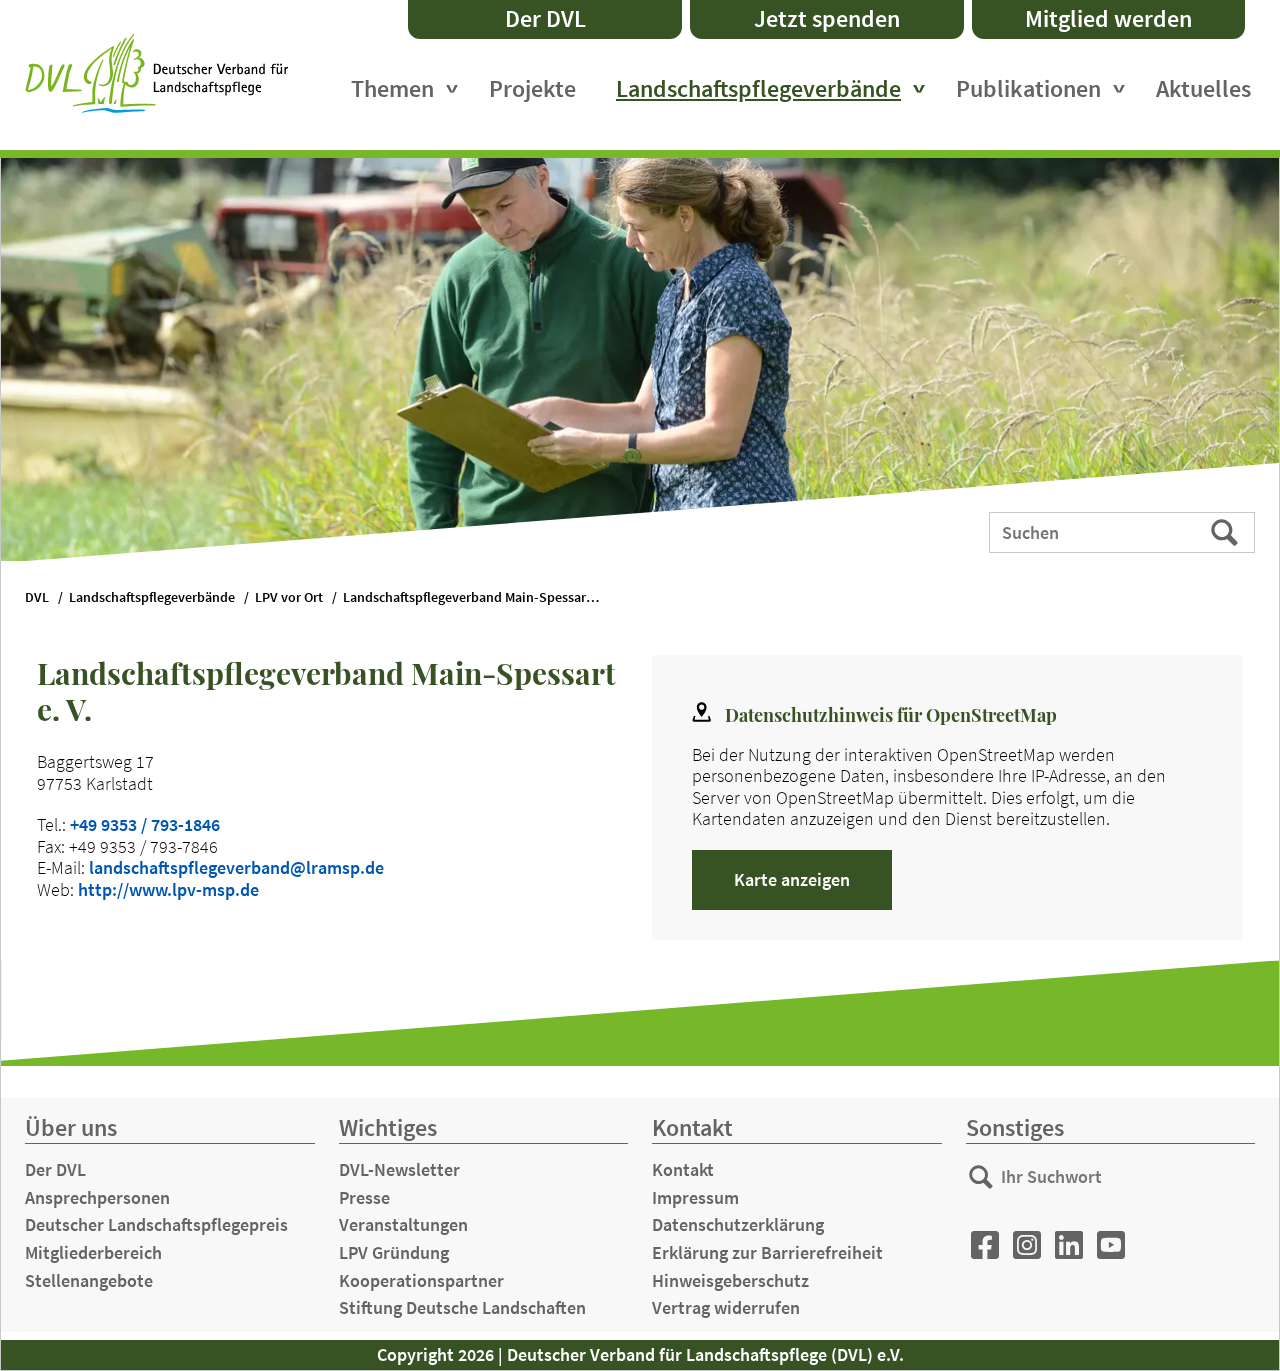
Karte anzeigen (792, 879)
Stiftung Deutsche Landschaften (462, 1307)
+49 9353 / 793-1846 (145, 824)
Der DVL (545, 18)
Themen (392, 88)
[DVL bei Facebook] (985, 1245)
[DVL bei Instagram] (1027, 1245)
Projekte (532, 88)
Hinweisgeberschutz (730, 1280)
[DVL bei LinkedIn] (1069, 1245)
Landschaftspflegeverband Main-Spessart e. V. (481, 597)
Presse (364, 1197)
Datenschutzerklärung (738, 1224)
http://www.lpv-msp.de (168, 889)
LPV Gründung (394, 1252)
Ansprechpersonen (97, 1197)
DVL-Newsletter (399, 1169)
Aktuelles (1203, 88)
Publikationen (1028, 88)
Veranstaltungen (403, 1224)
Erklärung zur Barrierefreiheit (767, 1252)
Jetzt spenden (827, 18)
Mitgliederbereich (93, 1252)
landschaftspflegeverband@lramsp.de (236, 867)
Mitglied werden (1108, 18)
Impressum (695, 1197)
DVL (37, 597)
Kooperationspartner (421, 1280)
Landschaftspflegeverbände (758, 88)
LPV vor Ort (289, 597)
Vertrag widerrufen (726, 1307)
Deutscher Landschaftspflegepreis (156, 1224)
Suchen (1226, 531)
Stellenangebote (89, 1280)
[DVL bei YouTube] (1111, 1245)
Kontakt (683, 1169)
